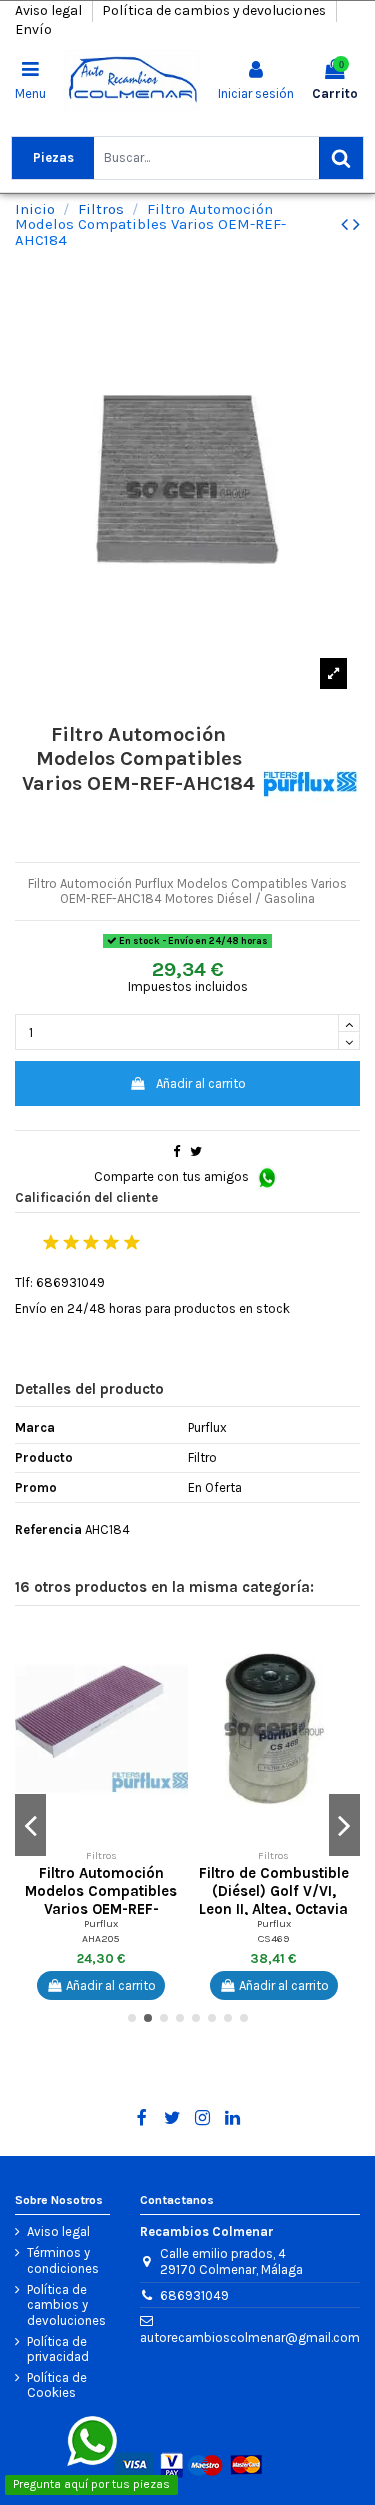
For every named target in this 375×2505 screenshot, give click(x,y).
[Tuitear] (196, 1151)
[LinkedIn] (232, 2118)
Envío (33, 29)
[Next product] (356, 224)
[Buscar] (341, 158)
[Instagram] (202, 2118)
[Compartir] (176, 1151)
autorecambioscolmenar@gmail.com (250, 2337)
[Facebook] (142, 2118)
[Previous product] (347, 224)
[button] (173, 1646)
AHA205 (101, 1938)
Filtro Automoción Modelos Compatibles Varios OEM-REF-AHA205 (101, 1899)
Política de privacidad (58, 2349)
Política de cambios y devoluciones (215, 10)
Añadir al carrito (201, 1083)
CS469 (273, 1938)
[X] (172, 2118)
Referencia (48, 1529)
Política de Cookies (57, 2385)
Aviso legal (50, 10)
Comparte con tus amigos (173, 1176)
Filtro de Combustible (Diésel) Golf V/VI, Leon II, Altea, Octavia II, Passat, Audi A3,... (274, 1899)
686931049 (194, 2295)
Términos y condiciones (63, 2260)
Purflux (101, 1923)
